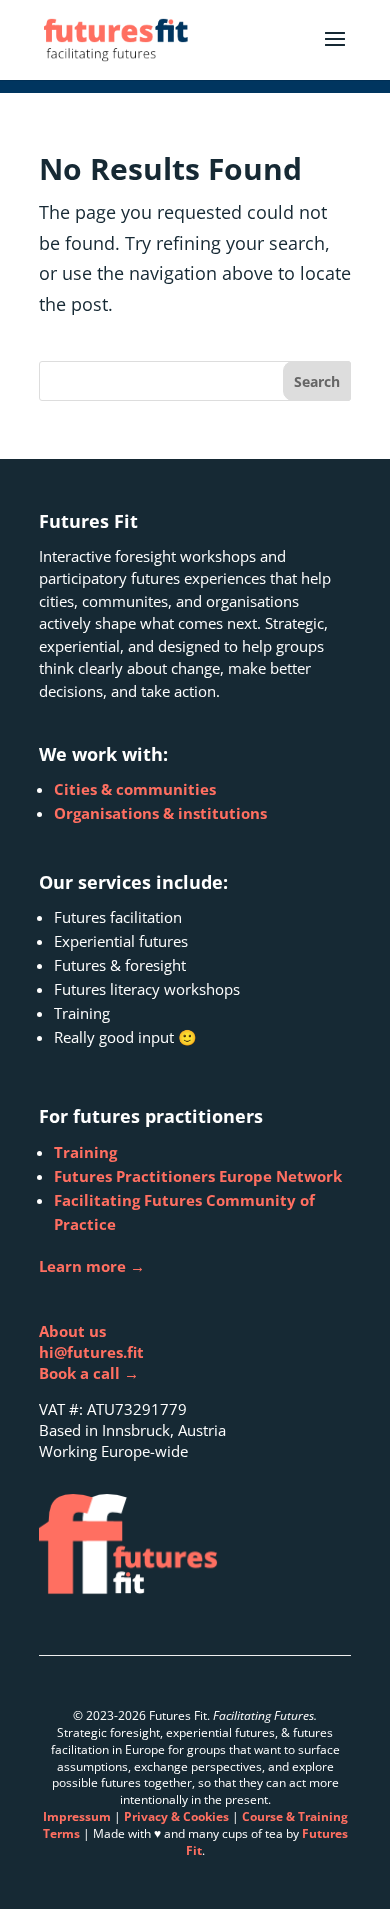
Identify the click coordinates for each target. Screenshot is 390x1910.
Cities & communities (135, 789)
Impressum (77, 1816)
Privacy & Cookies (176, 1816)
